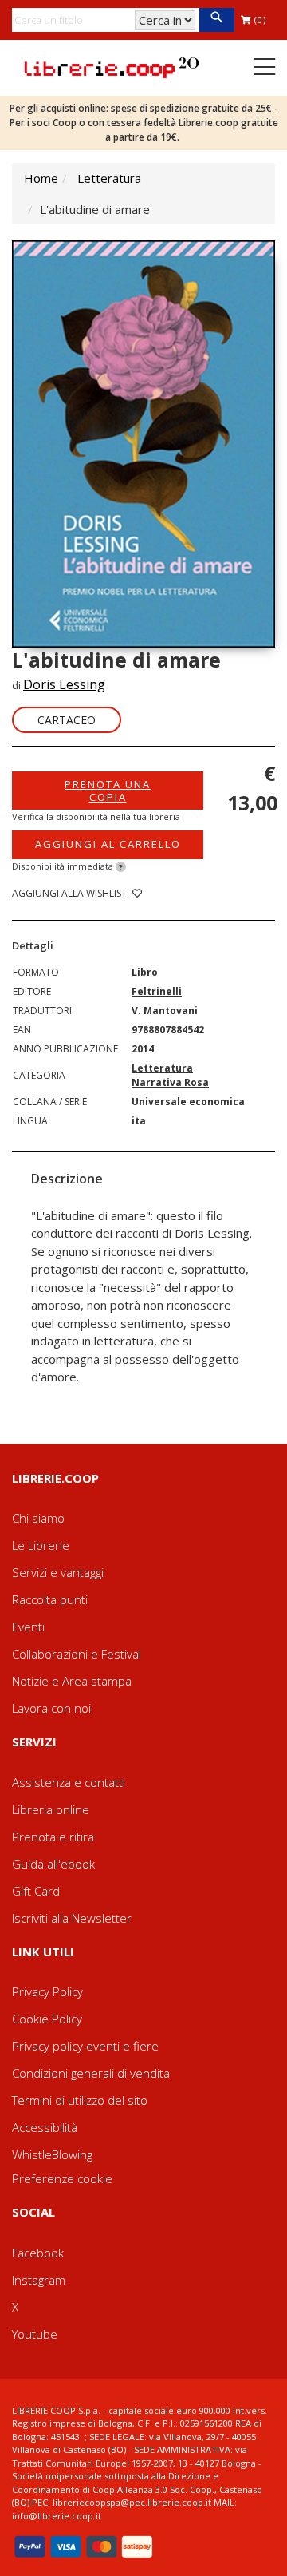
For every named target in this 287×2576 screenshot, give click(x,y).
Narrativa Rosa (170, 1082)
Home (41, 178)
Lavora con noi (51, 1708)
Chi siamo (38, 1518)
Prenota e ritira (53, 1837)
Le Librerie (41, 1545)
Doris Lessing (64, 684)
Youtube (35, 2334)
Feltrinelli (157, 991)
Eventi (28, 1627)
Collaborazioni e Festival (77, 1654)
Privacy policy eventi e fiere (85, 2046)
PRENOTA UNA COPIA (108, 791)
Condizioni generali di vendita (91, 2073)
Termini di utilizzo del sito (80, 2100)
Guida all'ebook (53, 1864)
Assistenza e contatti (69, 1782)
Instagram (39, 2280)
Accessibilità (45, 2127)
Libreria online (51, 1809)
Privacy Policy (47, 1991)
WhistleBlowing (52, 2154)
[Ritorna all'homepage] (112, 66)
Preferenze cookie (62, 2178)
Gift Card (36, 1891)
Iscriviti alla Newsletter (72, 1918)
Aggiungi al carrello (108, 844)
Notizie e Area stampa (72, 1681)
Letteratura (109, 178)
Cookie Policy (47, 2019)
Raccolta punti (50, 1599)
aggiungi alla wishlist (71, 893)
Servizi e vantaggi (58, 1572)
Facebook (38, 2253)
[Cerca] (216, 20)
